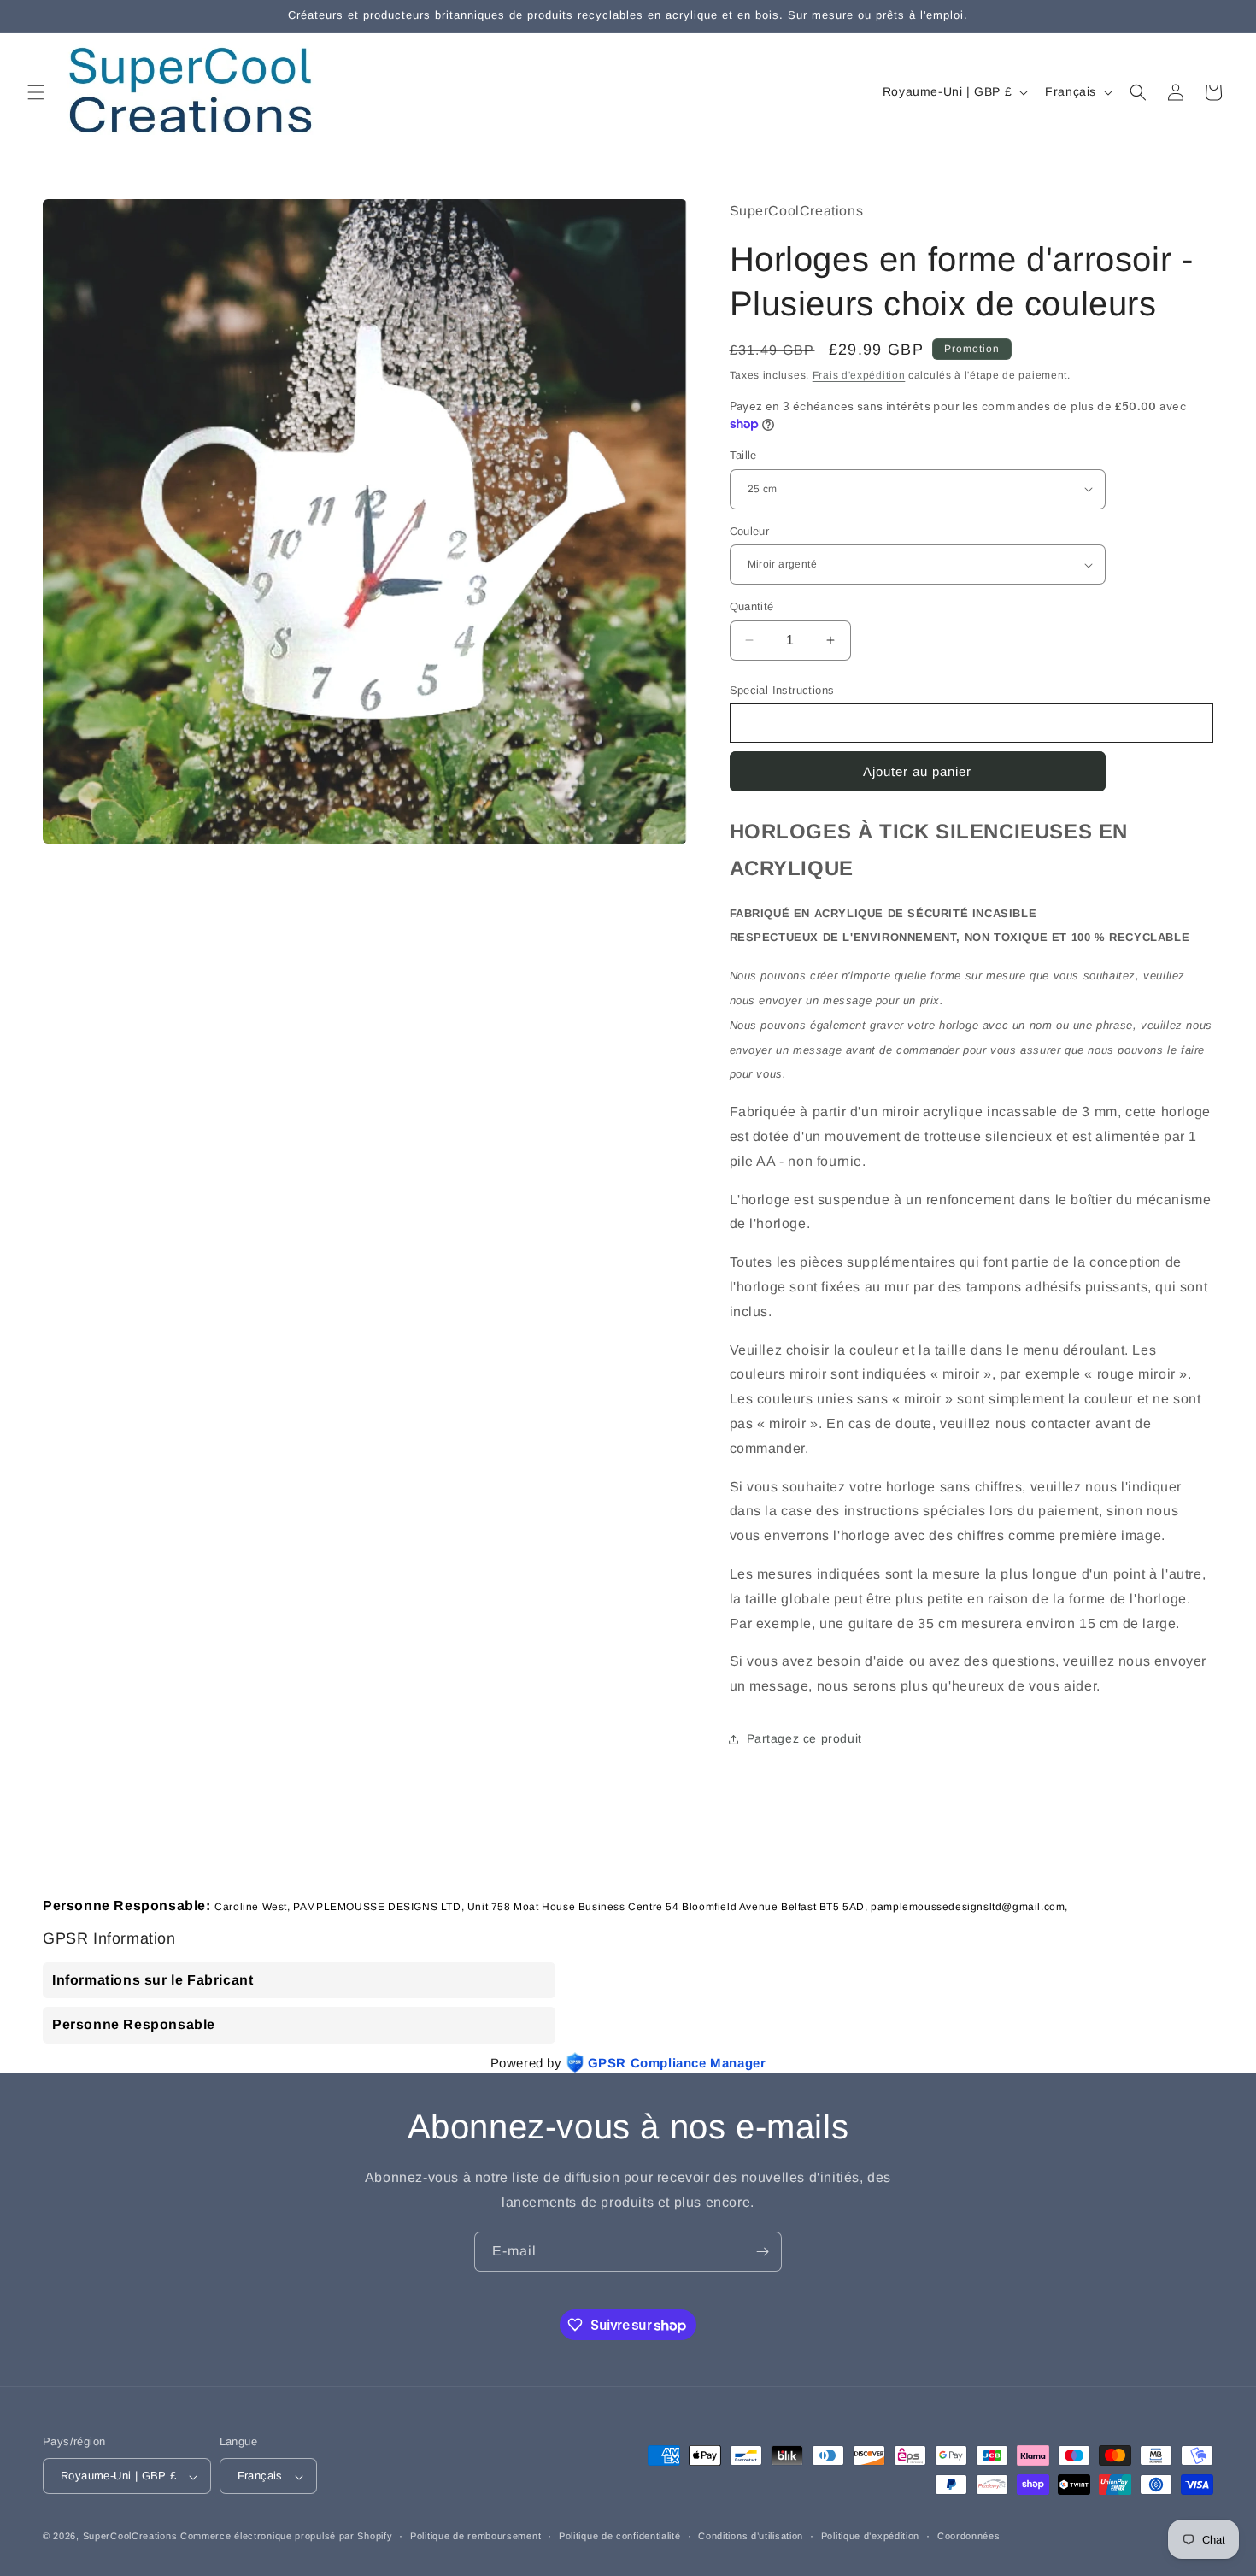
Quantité (752, 606)
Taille (743, 455)
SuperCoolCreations (130, 2537)
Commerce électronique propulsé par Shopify (286, 2537)
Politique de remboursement (475, 2536)
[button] (36, 92)
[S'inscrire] (762, 2252)
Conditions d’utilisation (751, 2536)
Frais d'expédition (859, 375)
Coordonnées (969, 2536)
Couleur (750, 531)
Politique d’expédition (870, 2536)
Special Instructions (782, 690)
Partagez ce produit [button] (804, 1738)
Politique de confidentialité (620, 2536)
